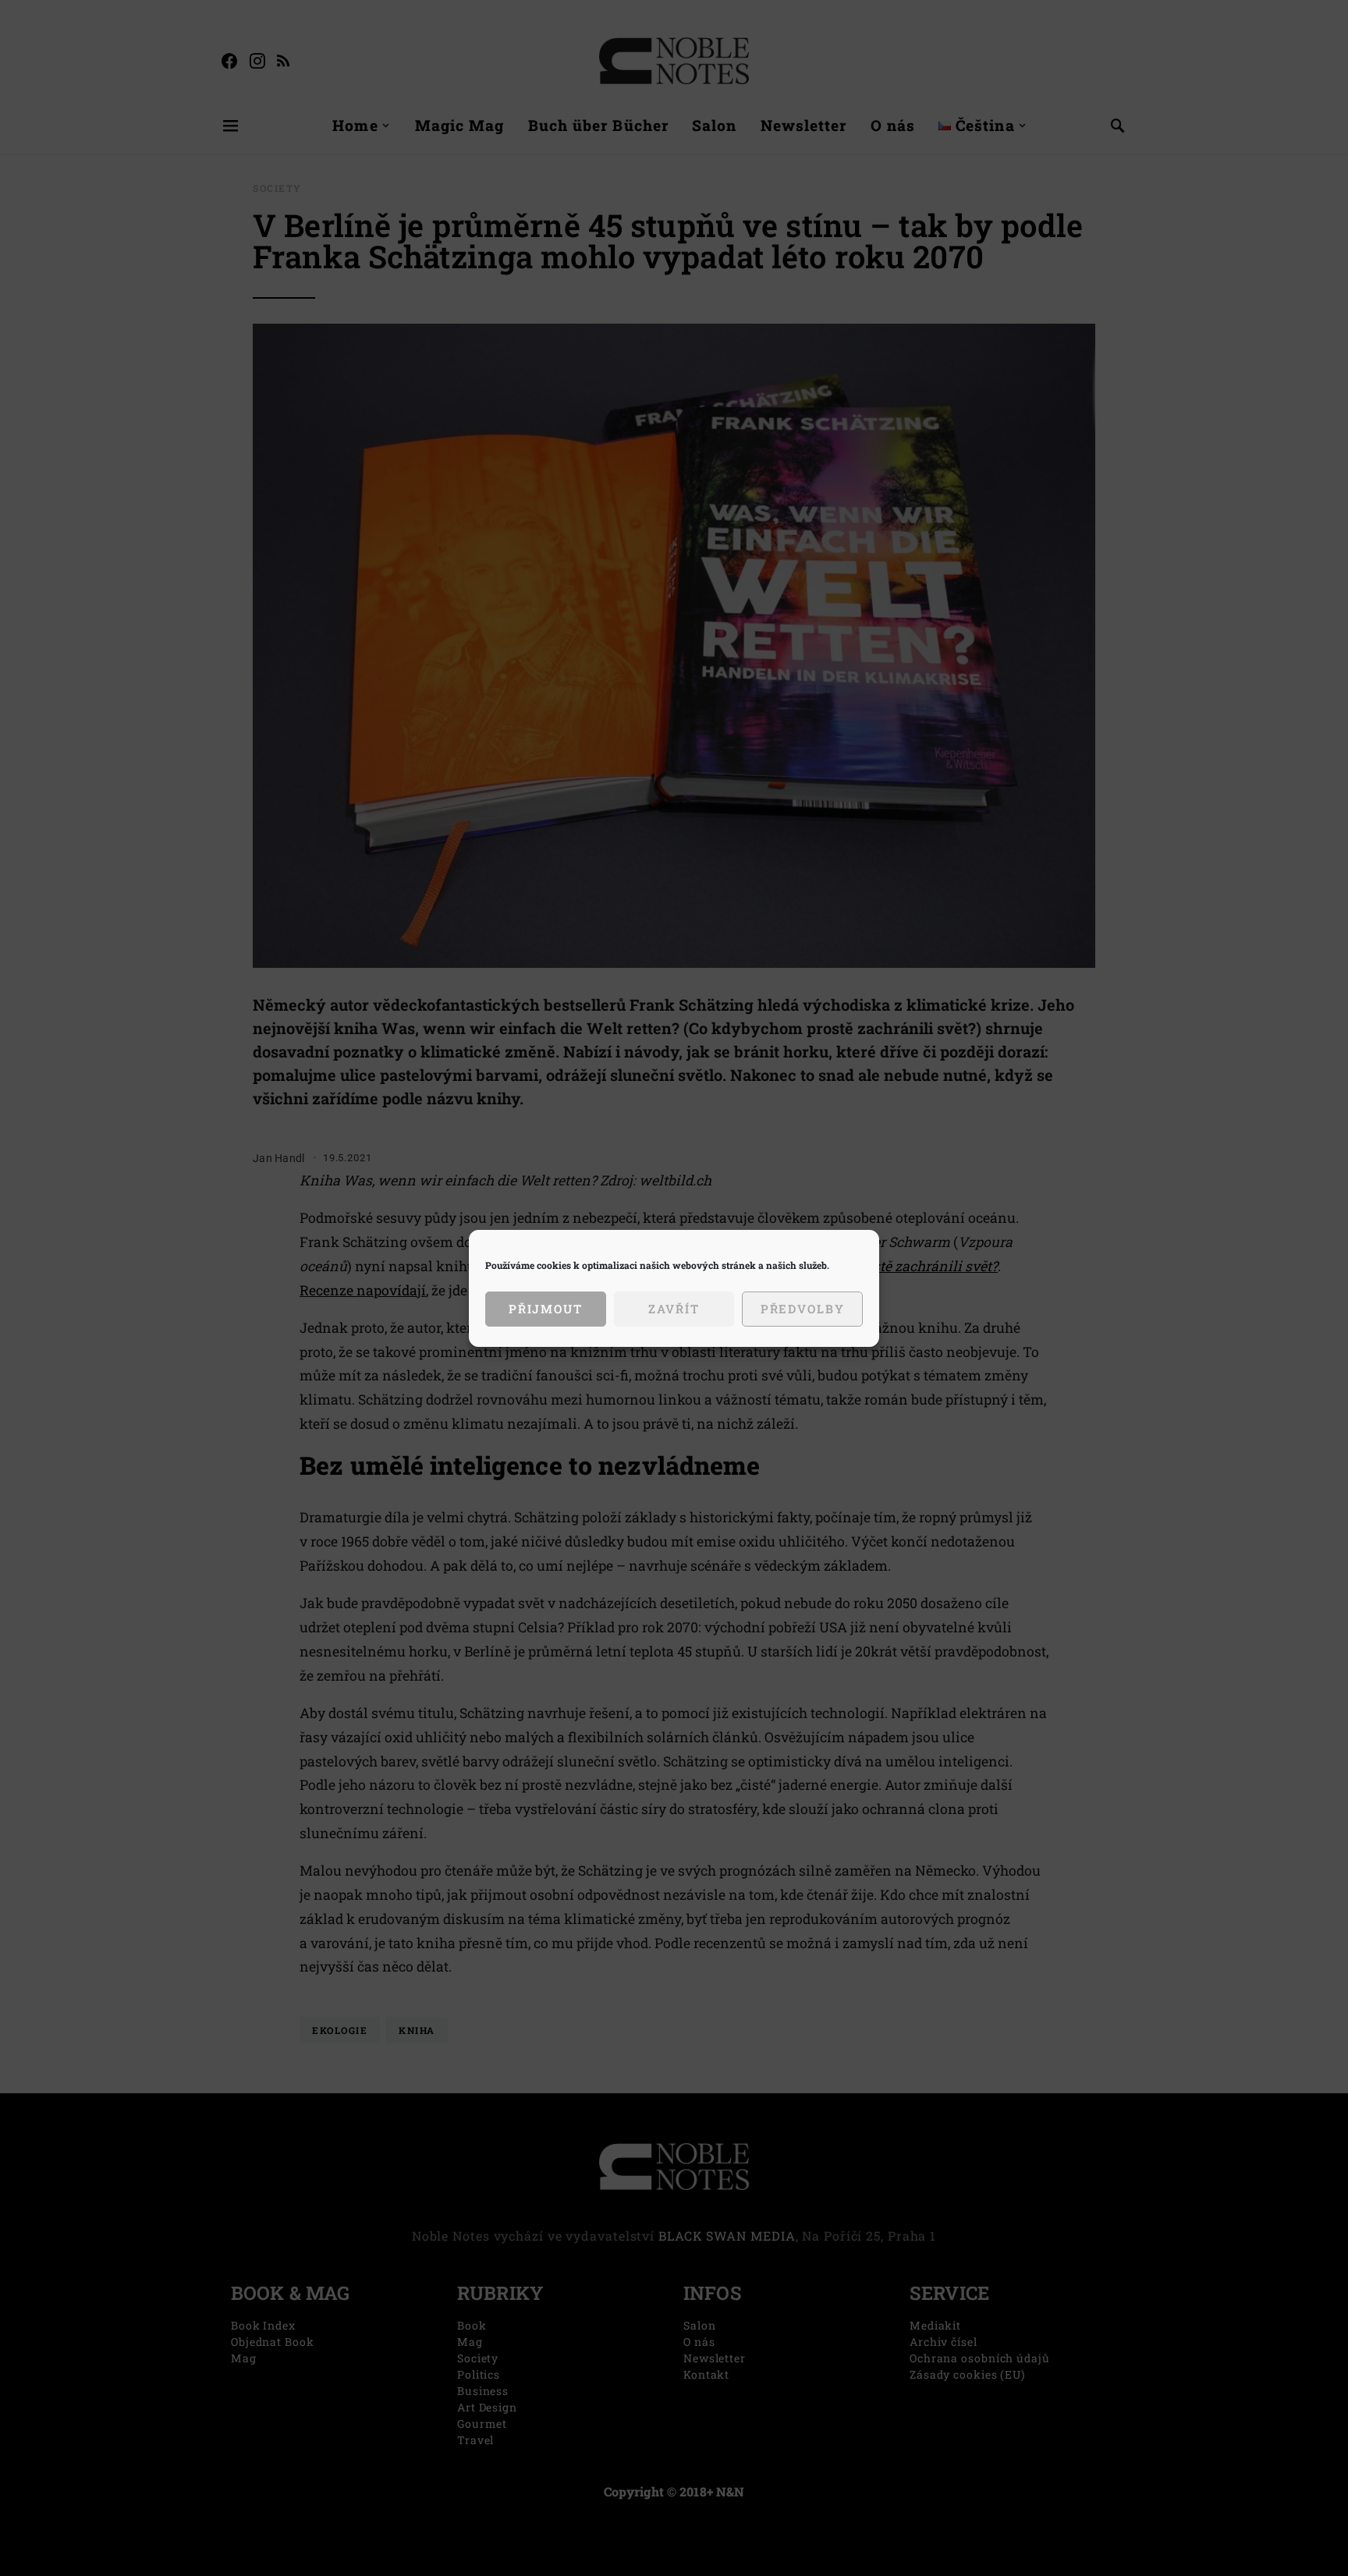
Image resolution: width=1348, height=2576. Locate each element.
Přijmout (546, 1309)
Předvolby (803, 1309)
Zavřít (674, 1309)
